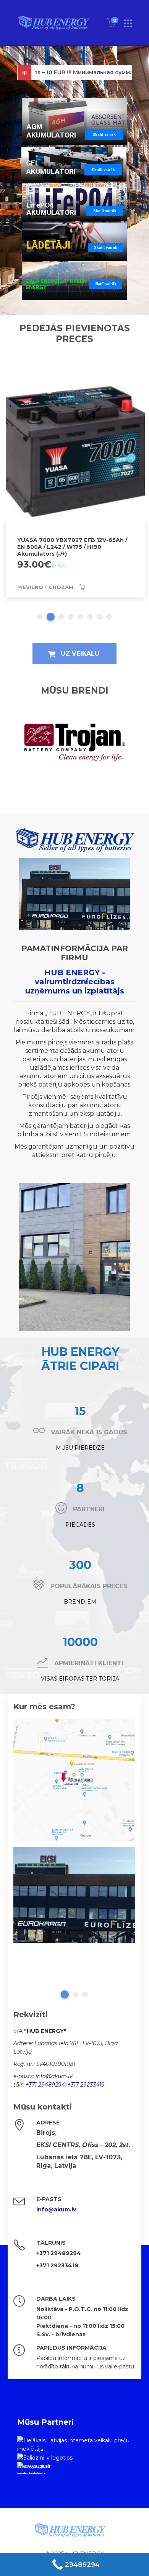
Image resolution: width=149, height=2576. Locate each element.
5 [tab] (80, 617)
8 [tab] (109, 617)
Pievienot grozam (45, 582)
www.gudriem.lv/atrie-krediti (33, 2468)
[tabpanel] (74, 1895)
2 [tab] (49, 617)
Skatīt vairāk (104, 135)
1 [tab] (40, 617)
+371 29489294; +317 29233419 (65, 2085)
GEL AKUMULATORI (51, 167)
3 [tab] (60, 617)
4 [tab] (71, 617)
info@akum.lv (54, 2076)
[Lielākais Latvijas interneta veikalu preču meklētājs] (74, 2444)
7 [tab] (100, 617)
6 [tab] (90, 617)
